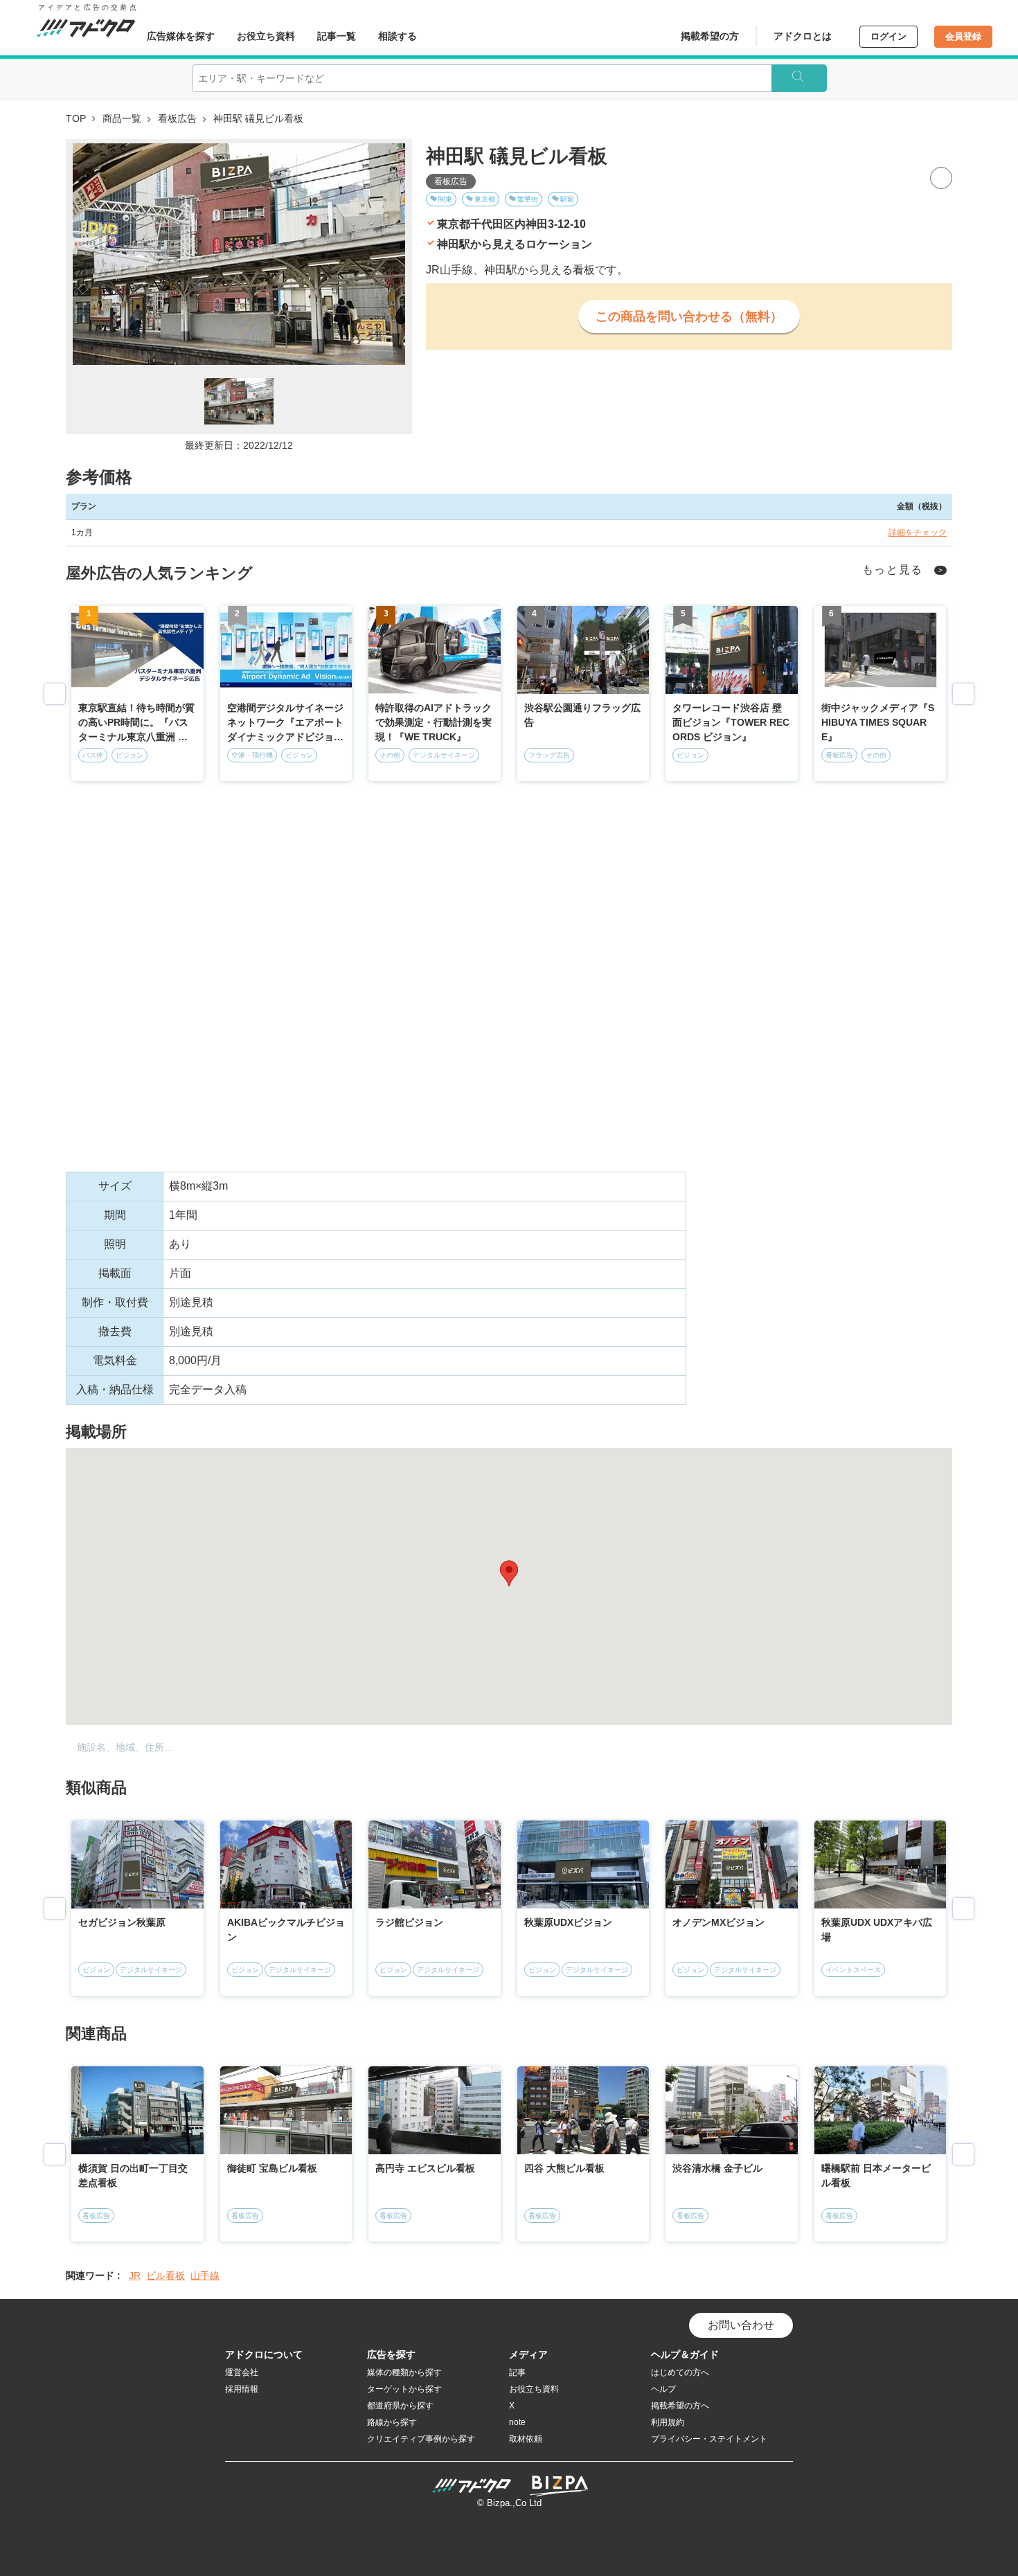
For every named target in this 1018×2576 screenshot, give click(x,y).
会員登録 (963, 36)
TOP (76, 118)
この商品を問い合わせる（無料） (689, 316)
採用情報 (242, 2389)
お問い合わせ (741, 2325)
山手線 (205, 2275)
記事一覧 (337, 36)
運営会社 (242, 2372)
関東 (445, 199)
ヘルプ (663, 2389)
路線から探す (392, 2422)
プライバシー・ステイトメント (709, 2439)
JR (135, 2275)
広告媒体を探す (181, 36)
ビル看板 (166, 2275)
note (517, 2422)
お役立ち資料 (266, 36)
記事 (517, 2372)
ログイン (888, 36)
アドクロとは (803, 36)
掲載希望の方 (710, 36)
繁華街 (528, 199)
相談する (398, 36)
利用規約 (668, 2422)
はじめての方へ (680, 2372)
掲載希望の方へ (680, 2406)
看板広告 (177, 118)
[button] (509, 1573)
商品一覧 (122, 118)
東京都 (485, 199)
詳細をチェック (918, 533)
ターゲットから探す (404, 2389)
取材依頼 (526, 2439)
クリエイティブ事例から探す (421, 2439)
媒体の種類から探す (404, 2372)
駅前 (567, 199)
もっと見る (893, 570)
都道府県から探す (400, 2406)
